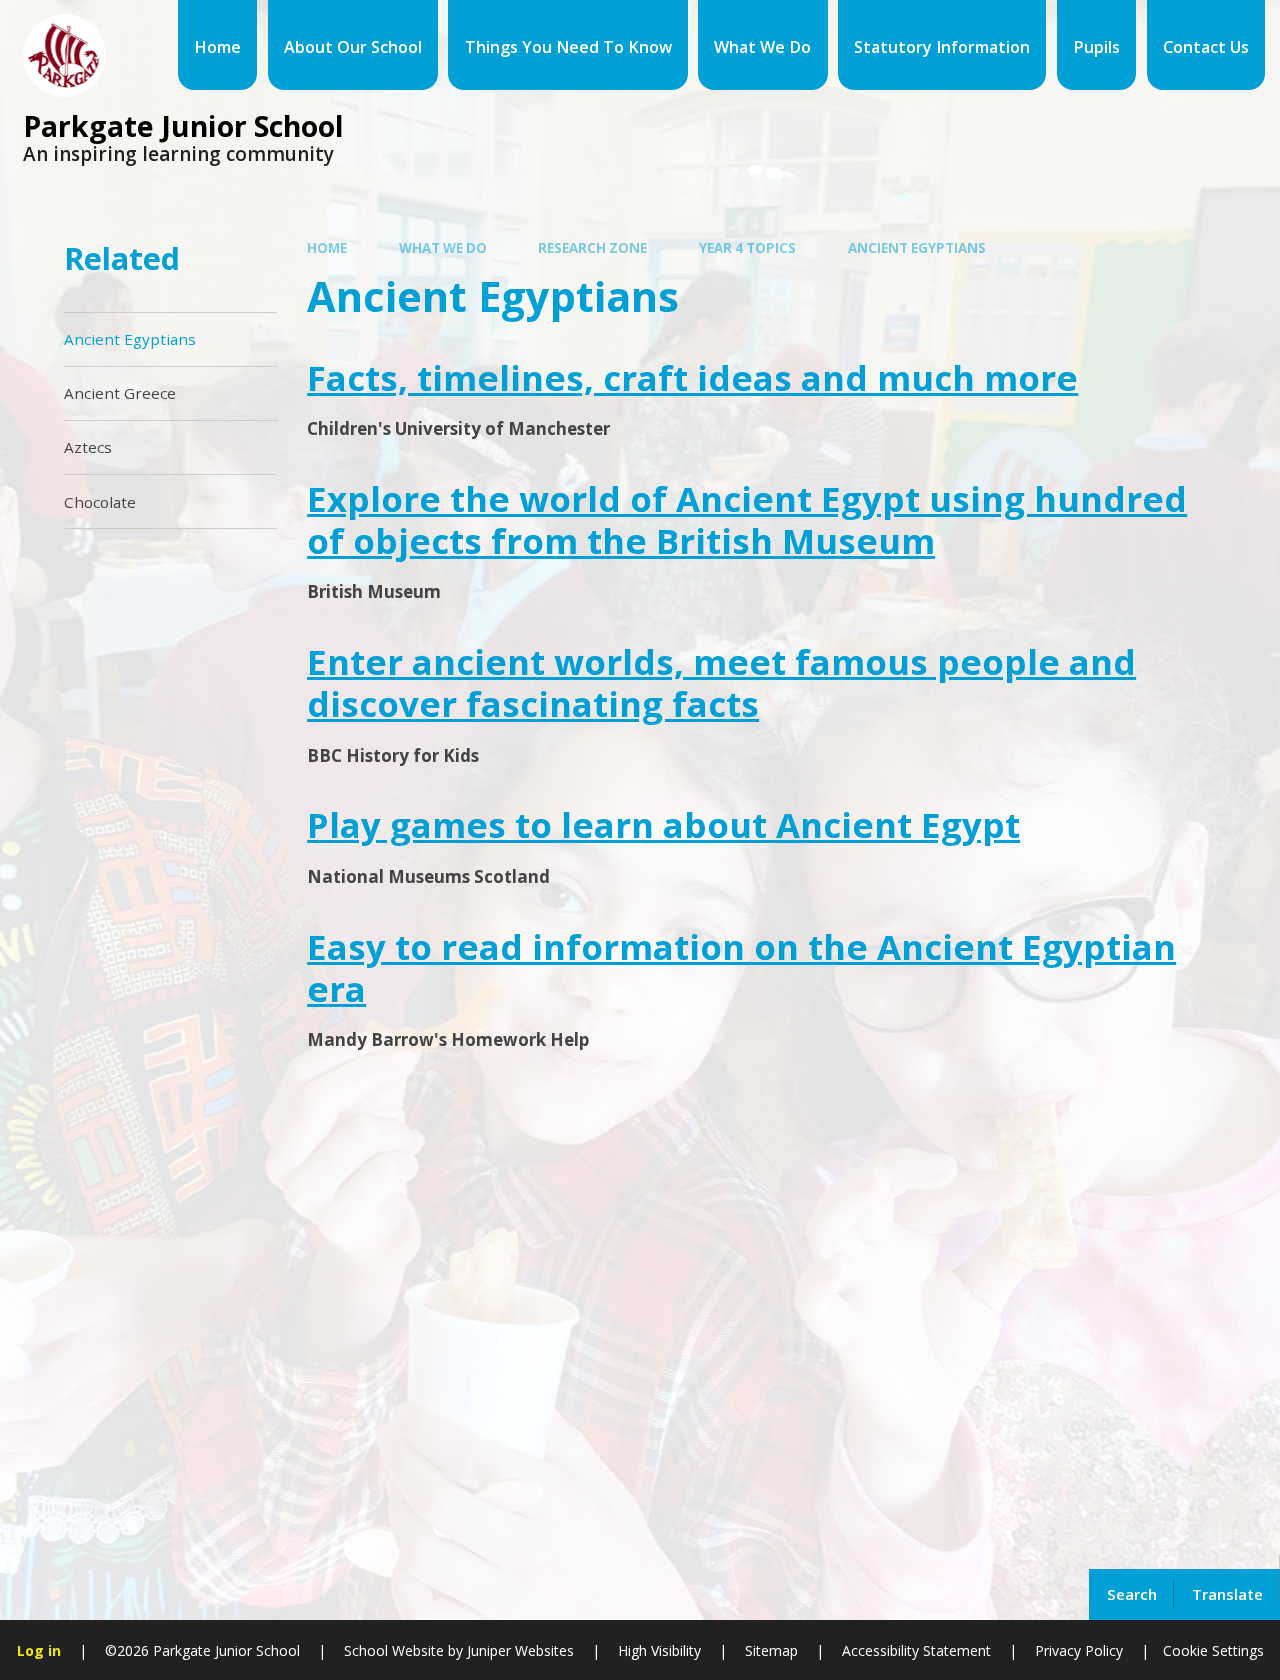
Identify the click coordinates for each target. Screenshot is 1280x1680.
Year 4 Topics (747, 248)
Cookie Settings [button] (1213, 1650)
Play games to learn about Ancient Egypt (663, 824)
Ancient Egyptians (917, 248)
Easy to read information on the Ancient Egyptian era (741, 967)
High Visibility (659, 1650)
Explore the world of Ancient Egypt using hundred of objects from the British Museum (747, 519)
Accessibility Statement (916, 1650)
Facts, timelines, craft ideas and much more (692, 377)
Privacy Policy (1079, 1650)
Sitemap (771, 1650)
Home (327, 248)
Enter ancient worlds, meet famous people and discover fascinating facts (721, 682)
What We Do (443, 248)
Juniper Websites (518, 1650)
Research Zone (592, 248)
